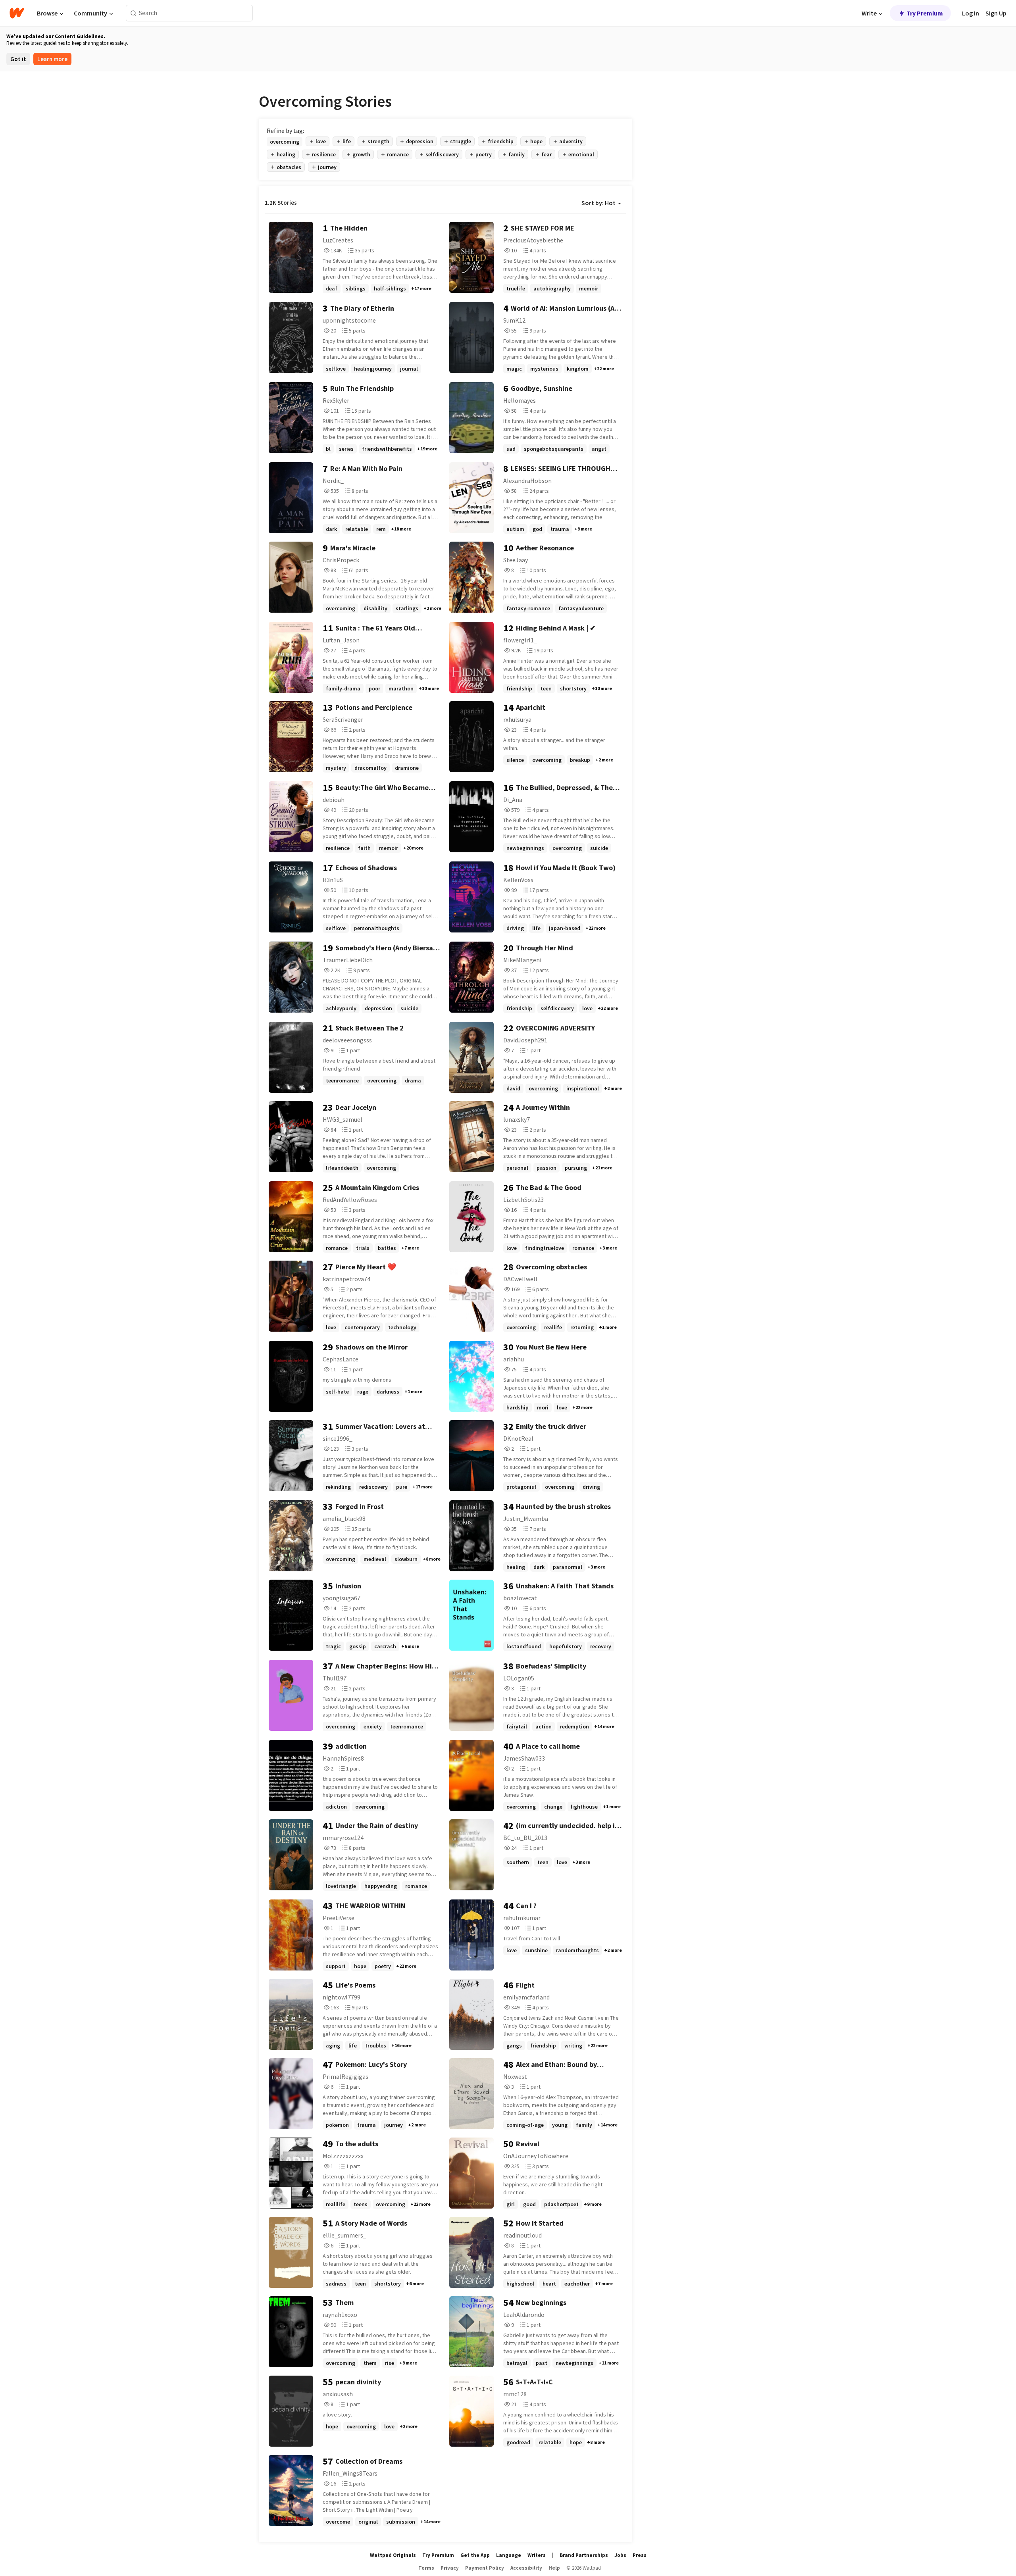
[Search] (134, 13)
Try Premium (925, 13)
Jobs (620, 2555)
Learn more (52, 59)
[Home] (17, 13)
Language (509, 2555)
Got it (18, 59)
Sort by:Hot (598, 203)
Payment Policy (485, 2568)
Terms (426, 2568)
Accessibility (526, 2568)
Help (554, 2568)
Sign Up (996, 13)
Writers (537, 2555)
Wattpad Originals (393, 2555)
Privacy (450, 2568)
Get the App (475, 2555)
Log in (971, 13)
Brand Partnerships (584, 2555)
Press (640, 2555)
